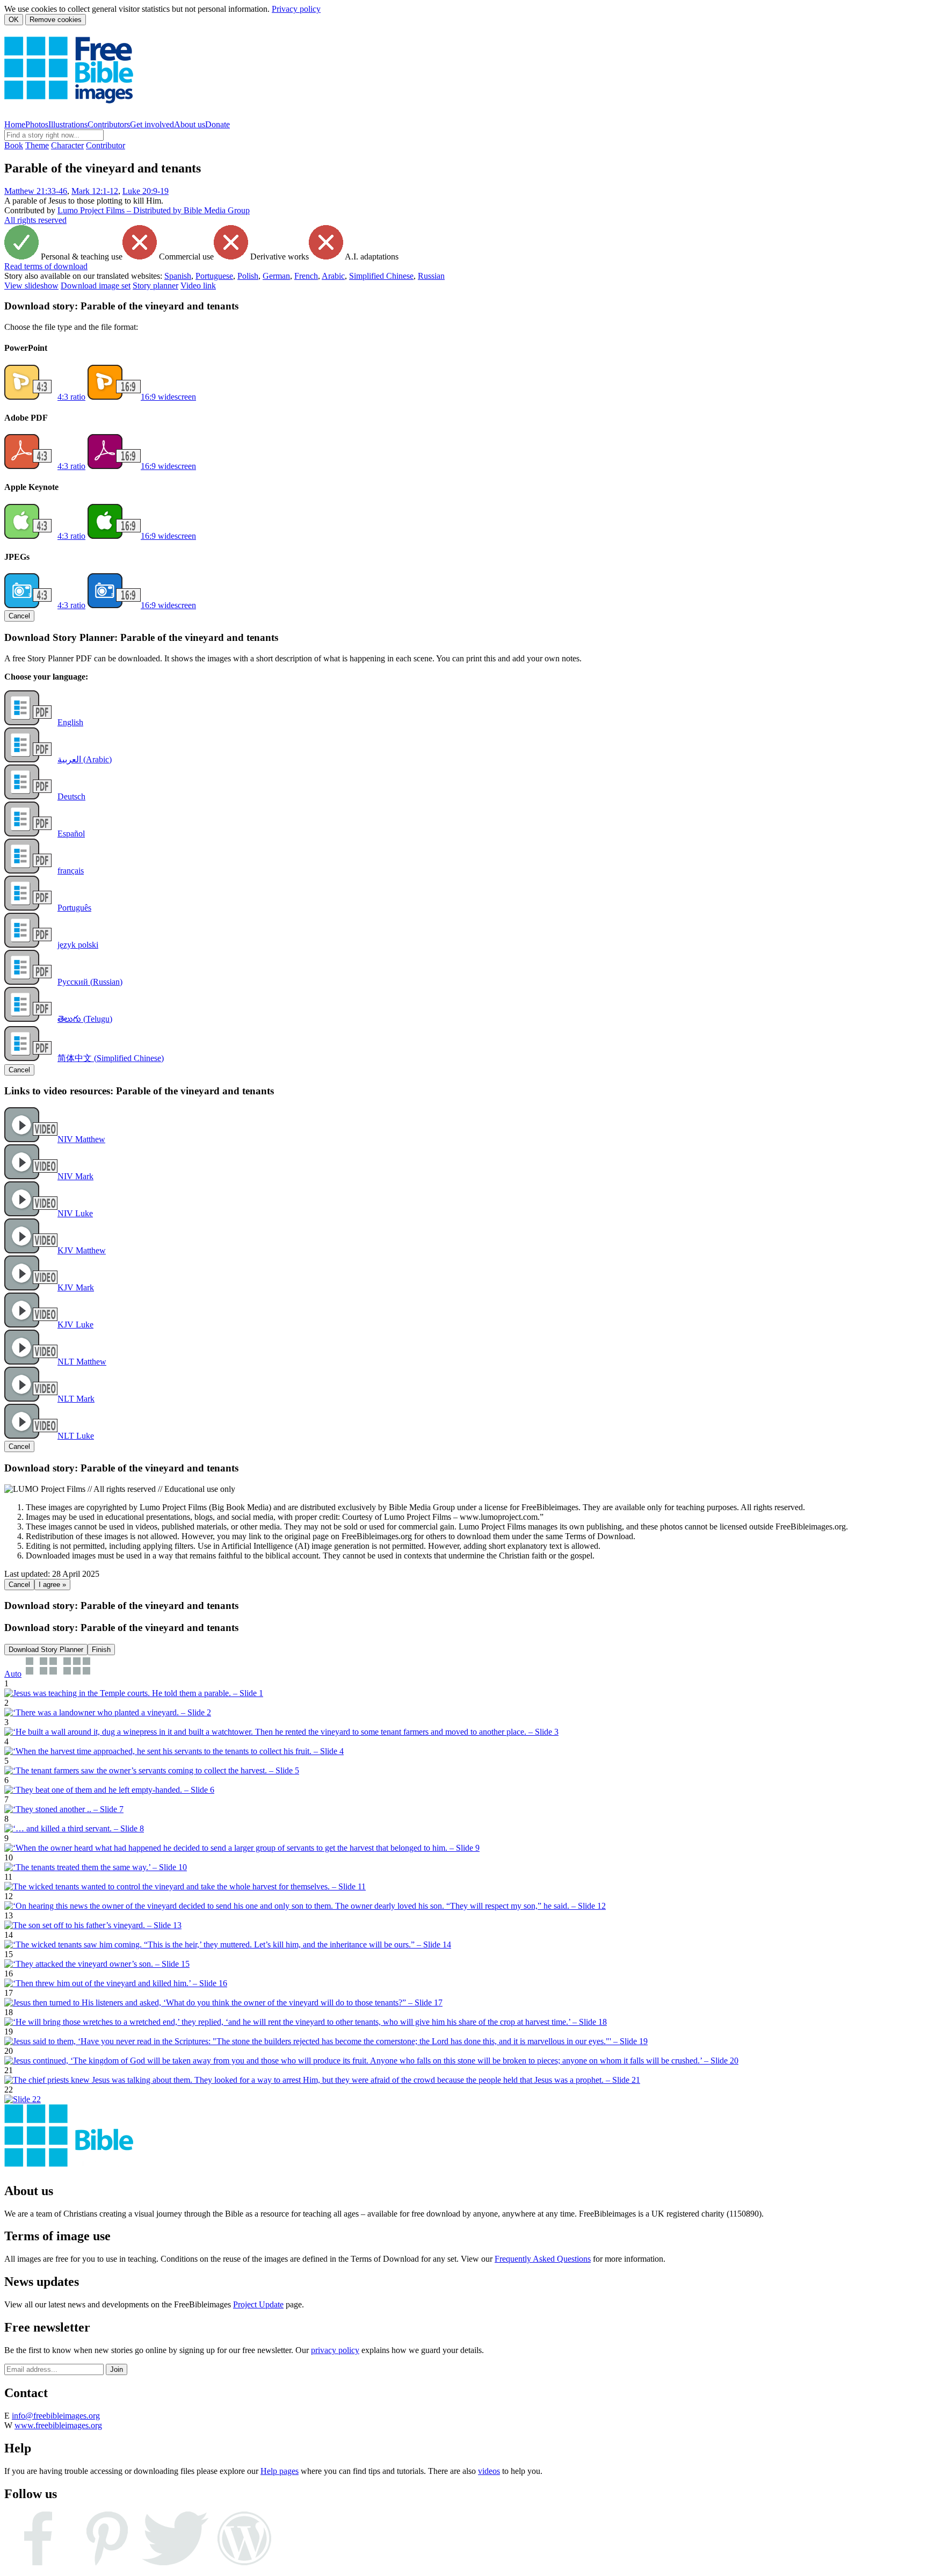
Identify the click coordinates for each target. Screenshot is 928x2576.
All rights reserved (35, 220)
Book (14, 145)
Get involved (152, 124)
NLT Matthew (82, 1362)
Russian (431, 276)
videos (489, 2471)
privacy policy (335, 2350)
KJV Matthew (82, 1250)
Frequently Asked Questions (543, 2259)
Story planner (155, 286)
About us (190, 124)
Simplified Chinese (381, 276)
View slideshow (31, 286)
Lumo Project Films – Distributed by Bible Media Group (154, 210)
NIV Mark (75, 1176)
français (71, 871)
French (306, 276)
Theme (37, 145)
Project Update (258, 2304)
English (70, 722)
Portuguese (214, 276)
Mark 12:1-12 (95, 191)
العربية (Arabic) (85, 759)
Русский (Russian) (90, 982)
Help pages (280, 2471)
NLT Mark (76, 1399)
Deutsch (71, 796)
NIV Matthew (81, 1139)
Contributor (106, 145)
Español (71, 834)
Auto (13, 1674)
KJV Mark (76, 1287)
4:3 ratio (71, 397)
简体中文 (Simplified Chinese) (111, 1058)
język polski (78, 945)
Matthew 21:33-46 (36, 191)
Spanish (178, 276)
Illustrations (68, 124)
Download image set (96, 286)
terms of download (46, 266)
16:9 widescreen (168, 397)
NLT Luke (76, 1436)
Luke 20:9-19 (146, 191)
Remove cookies (56, 20)
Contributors (109, 124)
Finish (101, 1650)
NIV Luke (75, 1213)
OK (14, 20)
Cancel (19, 616)
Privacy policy (296, 9)
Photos (37, 124)
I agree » (52, 1585)
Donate (218, 124)
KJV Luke (75, 1325)
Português (74, 908)
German (276, 276)
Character (67, 145)
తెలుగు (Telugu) (85, 1019)
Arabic (333, 276)
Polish (248, 276)
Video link (198, 286)
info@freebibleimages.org (56, 2416)
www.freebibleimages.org (58, 2425)
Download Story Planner (46, 1650)
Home (15, 124)
